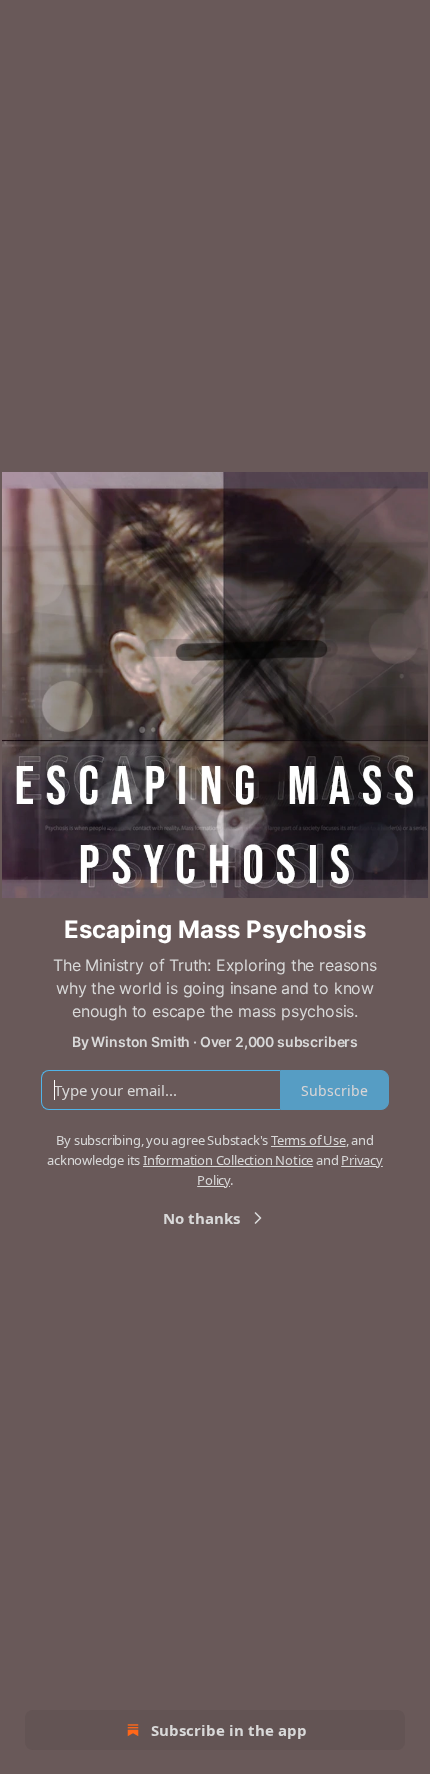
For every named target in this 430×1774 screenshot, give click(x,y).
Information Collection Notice (228, 1160)
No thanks (201, 1218)
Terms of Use (308, 1140)
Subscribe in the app (229, 1730)
